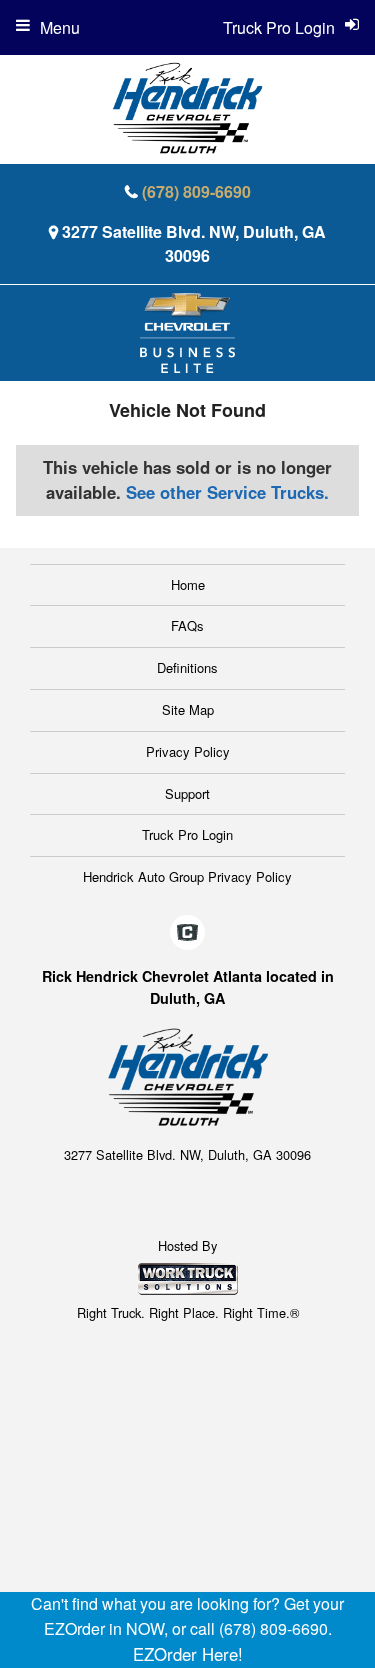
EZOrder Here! (188, 1654)
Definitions (187, 667)
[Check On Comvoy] (187, 933)
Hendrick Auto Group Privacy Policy (187, 876)
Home (188, 584)
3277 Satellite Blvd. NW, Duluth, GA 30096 (194, 243)
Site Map (188, 709)
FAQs (187, 625)
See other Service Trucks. (227, 492)
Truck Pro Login (187, 834)
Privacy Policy (188, 751)
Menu (60, 27)
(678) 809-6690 (196, 191)
